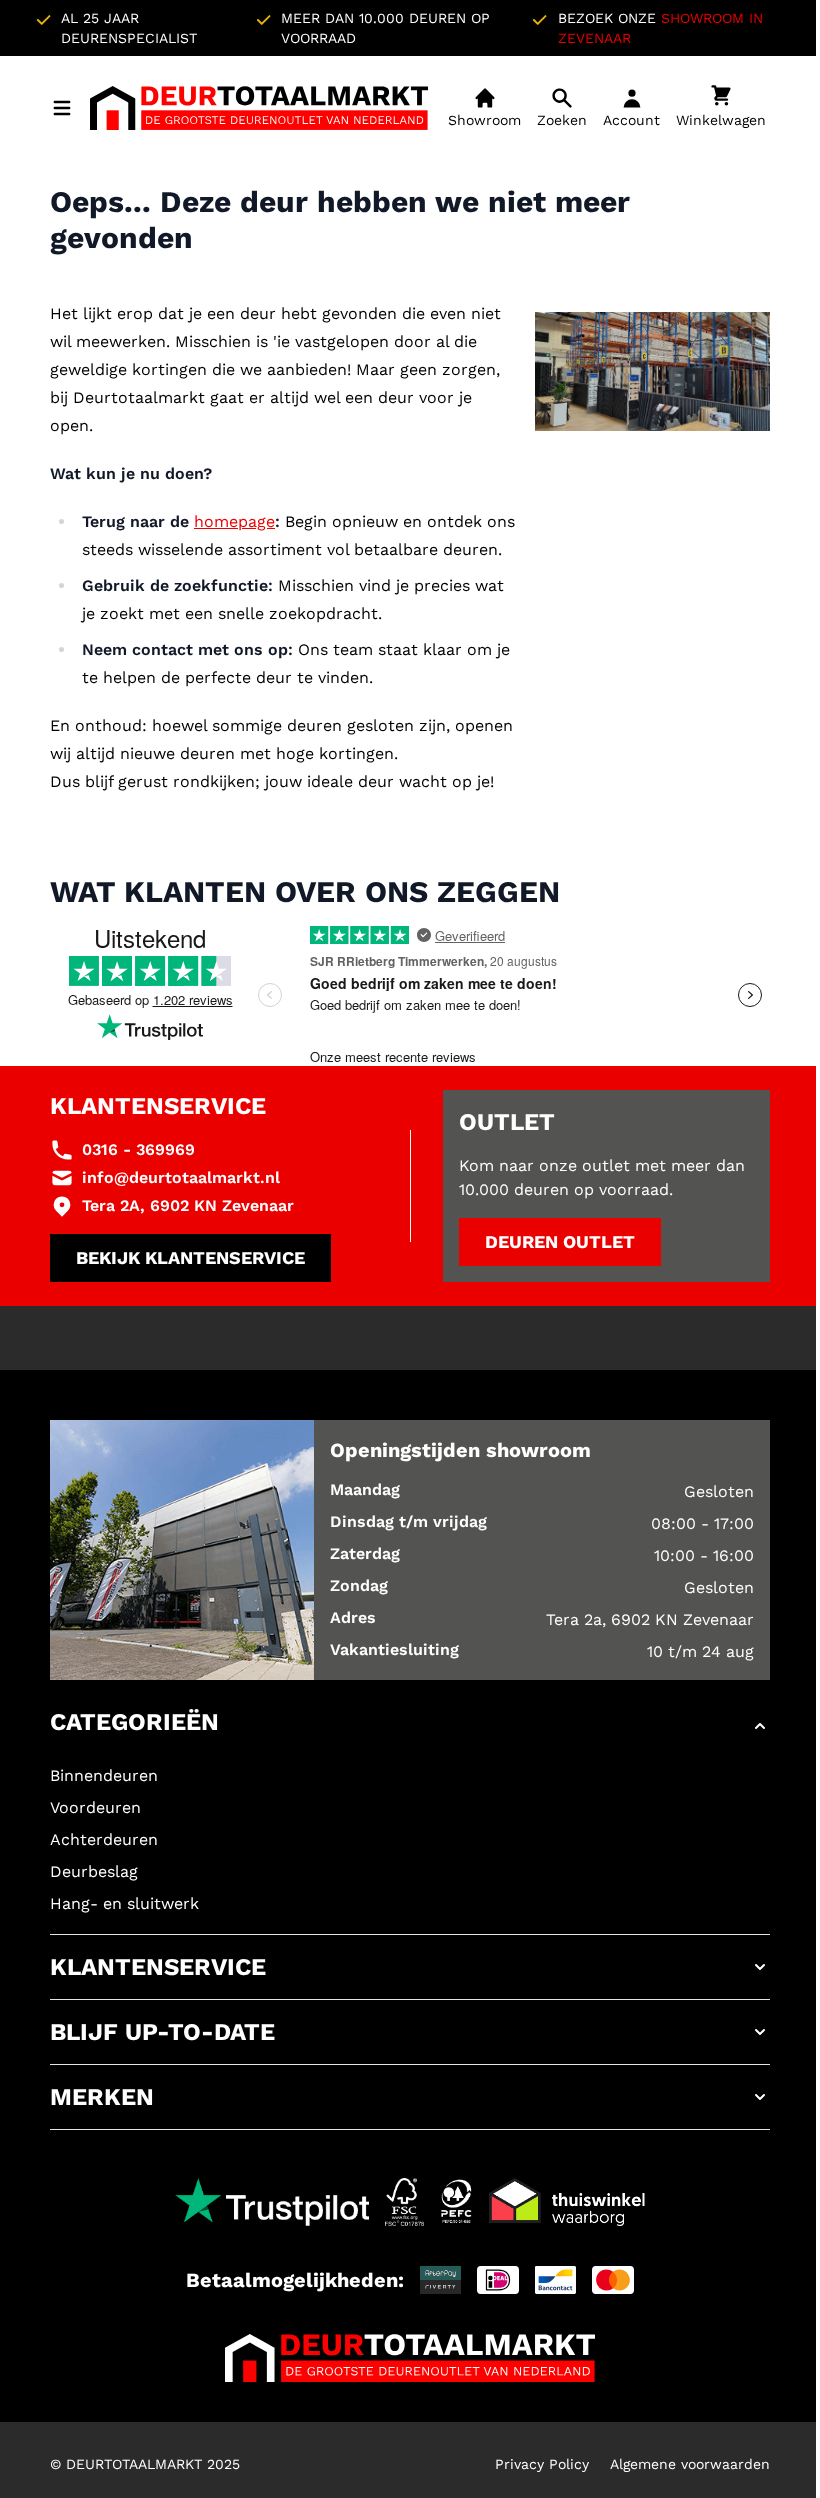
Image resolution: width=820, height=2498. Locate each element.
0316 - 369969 (138, 1149)
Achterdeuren (104, 1839)
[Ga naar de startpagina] (259, 108)
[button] (410, 1726)
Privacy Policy (542, 2464)
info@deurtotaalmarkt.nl (181, 1177)
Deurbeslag (94, 1871)
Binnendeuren (104, 1775)
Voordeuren (95, 1807)
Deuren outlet (560, 1241)
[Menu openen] (62, 108)
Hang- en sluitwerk (124, 1903)
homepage (234, 521)
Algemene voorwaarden (690, 2464)
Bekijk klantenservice (190, 1257)
